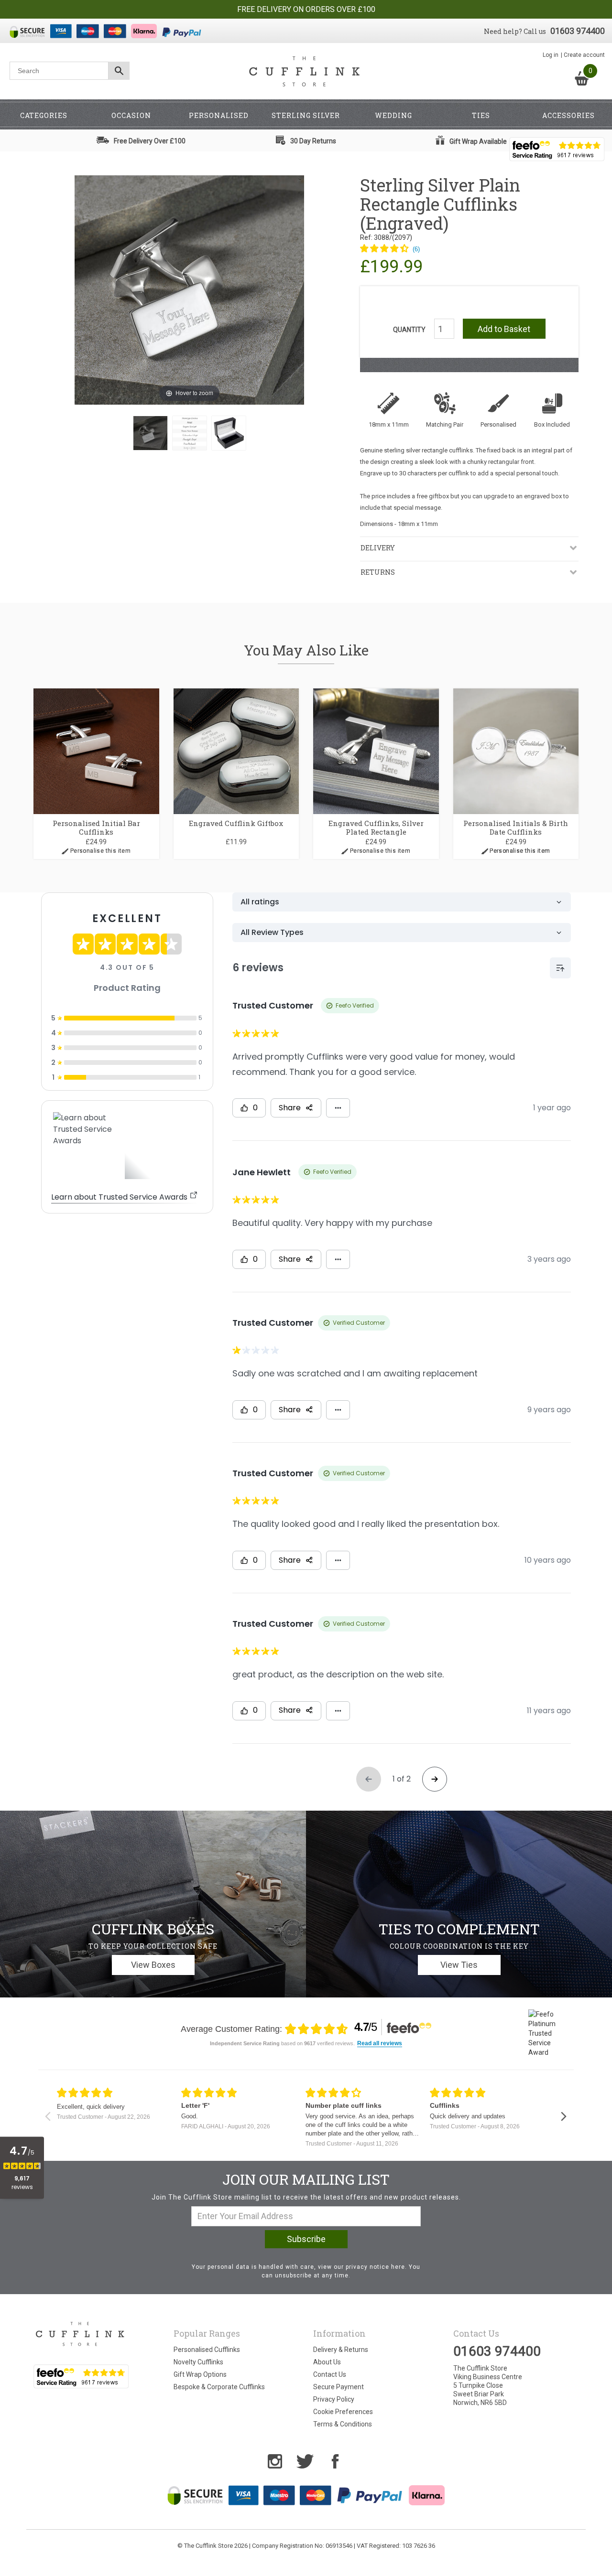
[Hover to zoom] (189, 290)
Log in (551, 55)
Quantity (409, 330)
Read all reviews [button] (380, 2044)
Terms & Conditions (343, 2424)
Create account (584, 55)
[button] (390, 249)
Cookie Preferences (343, 2412)
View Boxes (153, 1965)
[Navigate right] (563, 2116)
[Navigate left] (48, 2116)
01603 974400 (578, 31)
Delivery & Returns (341, 2350)
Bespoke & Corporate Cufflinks (219, 2387)
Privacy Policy (334, 2399)
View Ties (459, 1965)
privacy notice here (375, 2267)
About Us (327, 2362)
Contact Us (330, 2374)
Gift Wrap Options (200, 2374)
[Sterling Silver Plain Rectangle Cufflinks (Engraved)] (150, 433)
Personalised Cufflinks (207, 2350)
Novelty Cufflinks (198, 2362)
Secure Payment (339, 2387)
